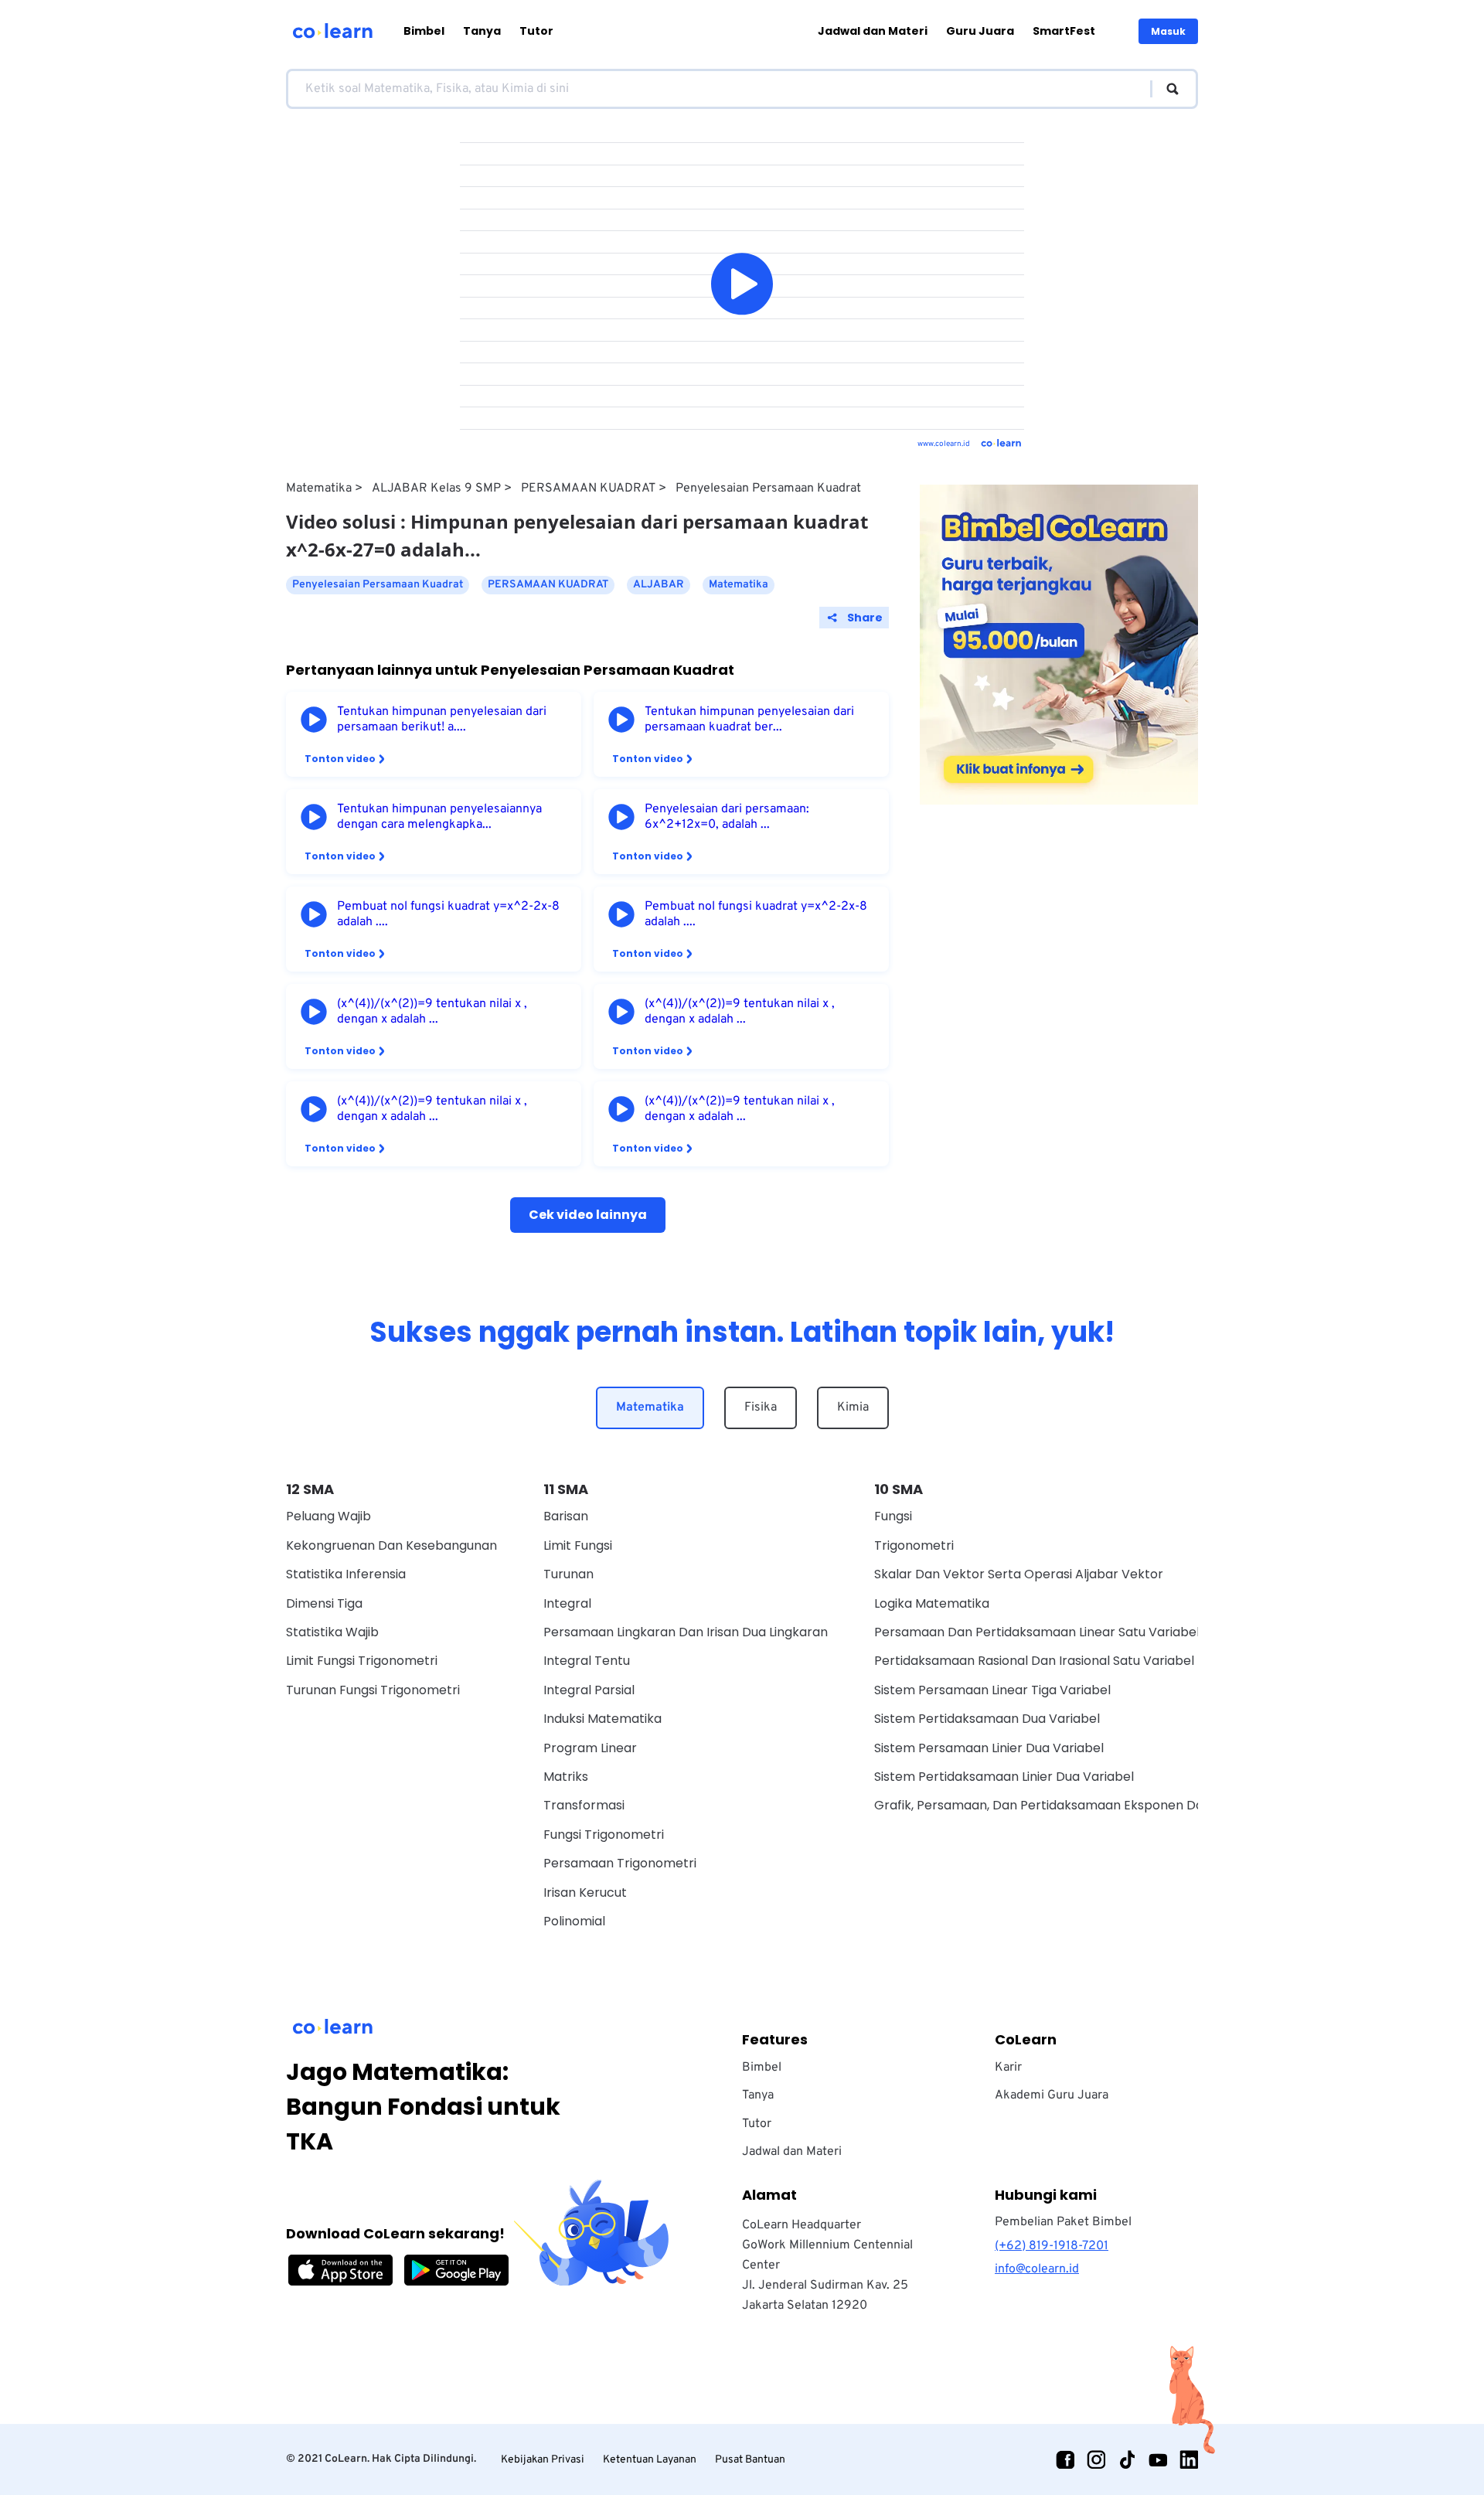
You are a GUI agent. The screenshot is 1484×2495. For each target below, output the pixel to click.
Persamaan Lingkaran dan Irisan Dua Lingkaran (686, 1632)
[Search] (1165, 89)
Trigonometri (914, 1545)
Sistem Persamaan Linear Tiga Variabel (992, 1690)
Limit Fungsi (578, 1545)
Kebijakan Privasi (543, 2460)
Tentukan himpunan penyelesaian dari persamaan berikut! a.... (442, 720)
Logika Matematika (932, 1603)
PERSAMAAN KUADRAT (588, 488)
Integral (567, 1603)
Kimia (853, 1407)
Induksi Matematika (602, 1719)
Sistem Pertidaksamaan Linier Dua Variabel (1004, 1777)
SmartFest (1064, 31)
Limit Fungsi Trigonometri (362, 1661)
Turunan (568, 1574)
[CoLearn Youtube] (1158, 2459)
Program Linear (590, 1748)
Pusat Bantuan (750, 2460)
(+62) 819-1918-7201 (1052, 2246)
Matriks (566, 1777)
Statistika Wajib (332, 1632)
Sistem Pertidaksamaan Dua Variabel (987, 1719)
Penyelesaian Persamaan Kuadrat (768, 488)
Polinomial (574, 1921)
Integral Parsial (589, 1690)
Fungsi (893, 1516)
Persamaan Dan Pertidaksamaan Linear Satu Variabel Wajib (1055, 1632)
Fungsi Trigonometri (604, 1835)
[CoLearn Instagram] (1096, 2459)
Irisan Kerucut (585, 1893)
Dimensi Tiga (324, 1603)
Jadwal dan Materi (873, 31)
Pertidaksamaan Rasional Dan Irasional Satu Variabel (1034, 1661)
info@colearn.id (1037, 2269)
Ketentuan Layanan (650, 2460)
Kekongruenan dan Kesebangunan (391, 1545)
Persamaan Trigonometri (620, 1863)
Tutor (536, 31)
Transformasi (584, 1805)
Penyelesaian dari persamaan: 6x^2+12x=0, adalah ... (727, 817)
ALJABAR (659, 585)
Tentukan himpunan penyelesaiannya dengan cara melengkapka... (439, 817)
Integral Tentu (587, 1661)
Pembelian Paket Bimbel (1063, 2222)
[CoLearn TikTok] (1127, 2459)
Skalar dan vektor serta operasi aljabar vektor (1019, 1574)
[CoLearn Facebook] (1065, 2459)
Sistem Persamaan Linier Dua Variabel (989, 1748)
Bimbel (424, 31)
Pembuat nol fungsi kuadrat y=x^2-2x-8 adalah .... (448, 914)
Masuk (1168, 31)
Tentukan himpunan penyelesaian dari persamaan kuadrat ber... (749, 720)
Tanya (482, 31)
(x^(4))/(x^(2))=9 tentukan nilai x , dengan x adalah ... (432, 1012)
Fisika (761, 1407)
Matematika (319, 488)
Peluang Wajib (328, 1516)
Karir (1008, 2068)
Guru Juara (980, 31)
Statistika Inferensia (346, 1574)
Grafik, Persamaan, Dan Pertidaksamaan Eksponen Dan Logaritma (1075, 1805)
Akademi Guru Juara (1052, 2095)
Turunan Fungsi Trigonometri (373, 1690)
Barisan (566, 1516)
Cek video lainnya (588, 1215)
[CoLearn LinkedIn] (1189, 2459)
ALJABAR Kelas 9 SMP (436, 488)
